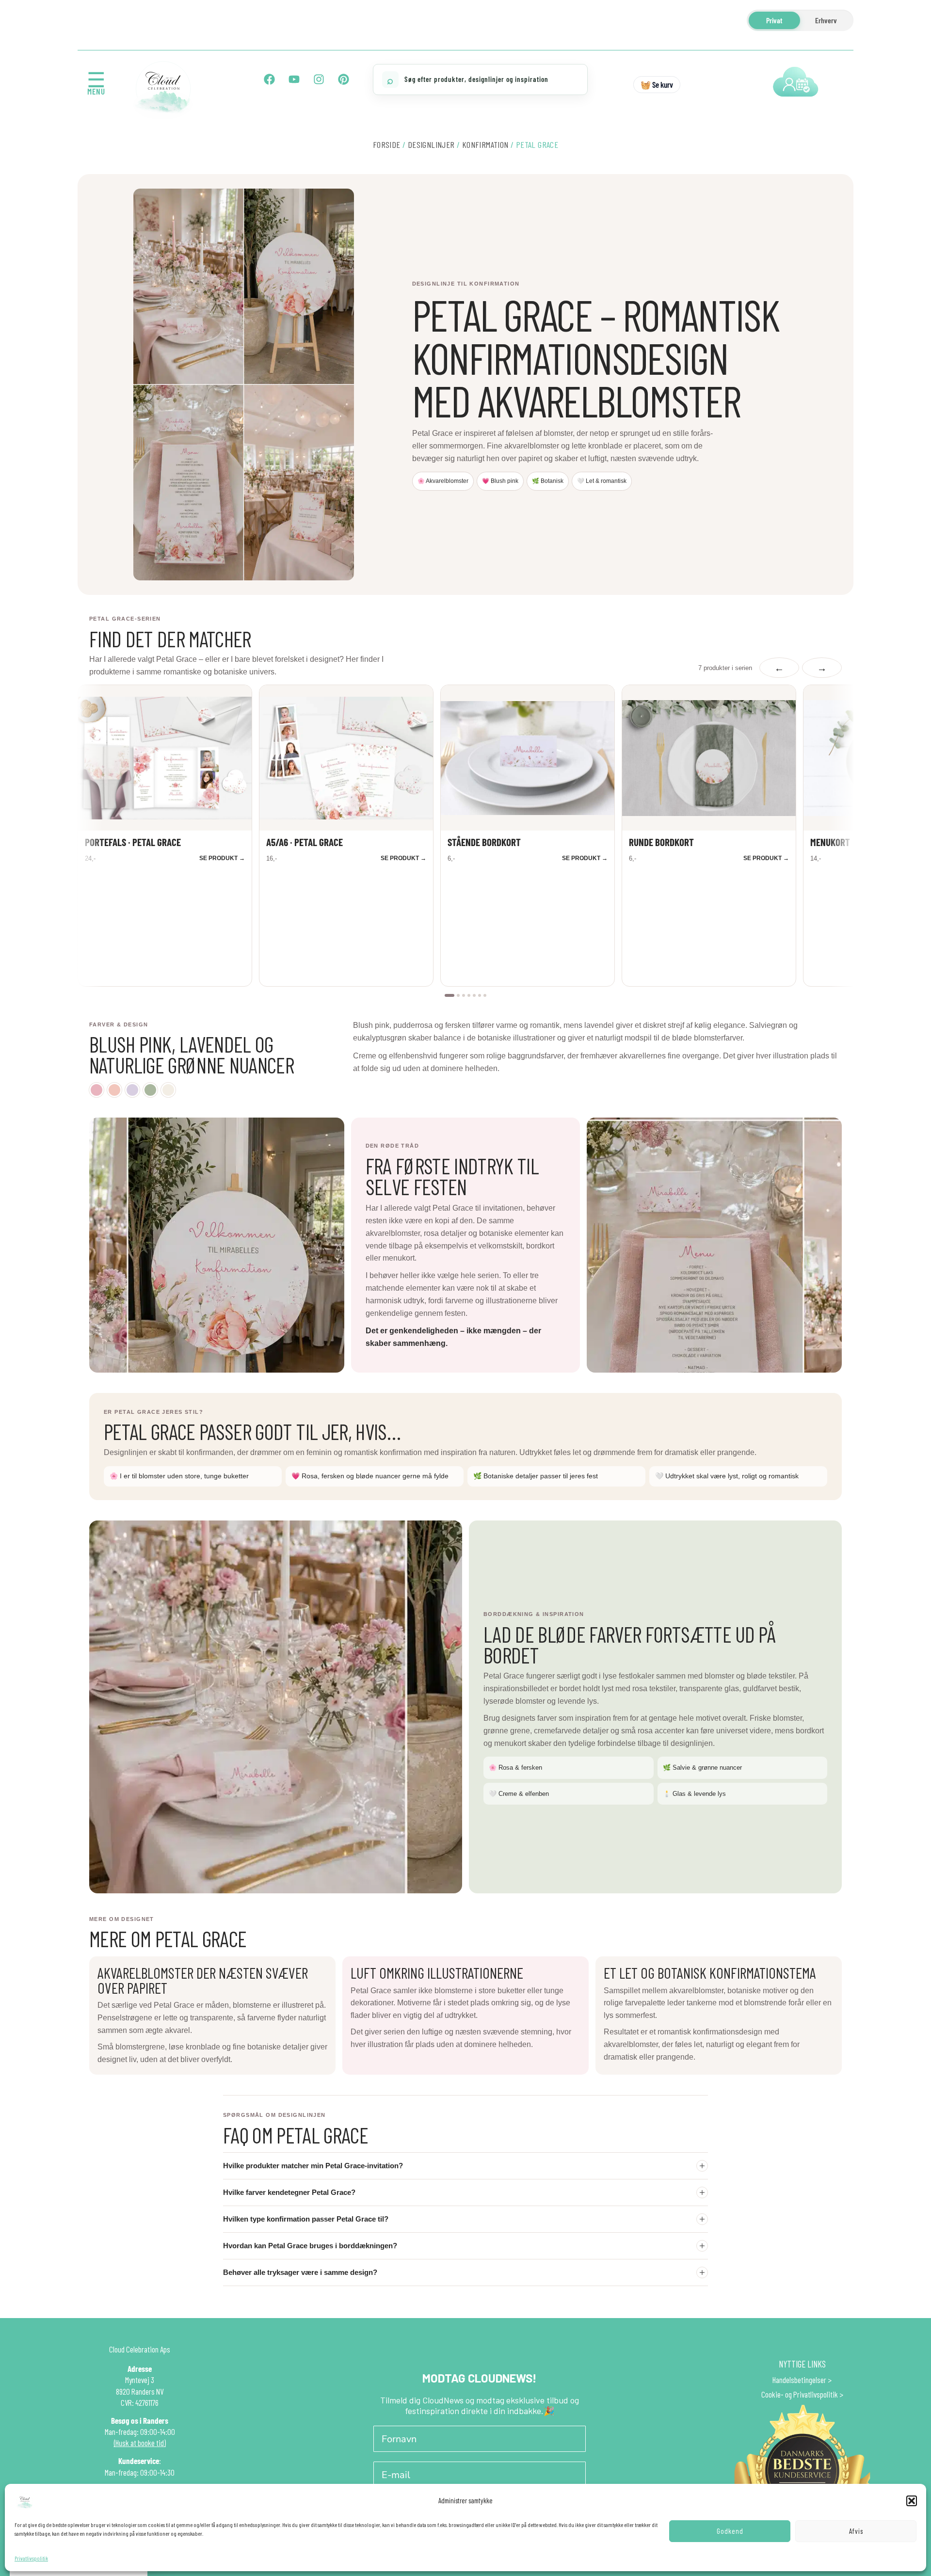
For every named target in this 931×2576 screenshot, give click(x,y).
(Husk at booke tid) (140, 2443)
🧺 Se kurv (657, 84)
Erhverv (826, 20)
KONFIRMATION (485, 144)
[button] (912, 2501)
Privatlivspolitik (31, 2558)
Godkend (730, 2531)
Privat (774, 20)
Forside (387, 144)
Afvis (856, 2531)
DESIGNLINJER (431, 144)
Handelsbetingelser (799, 2380)
